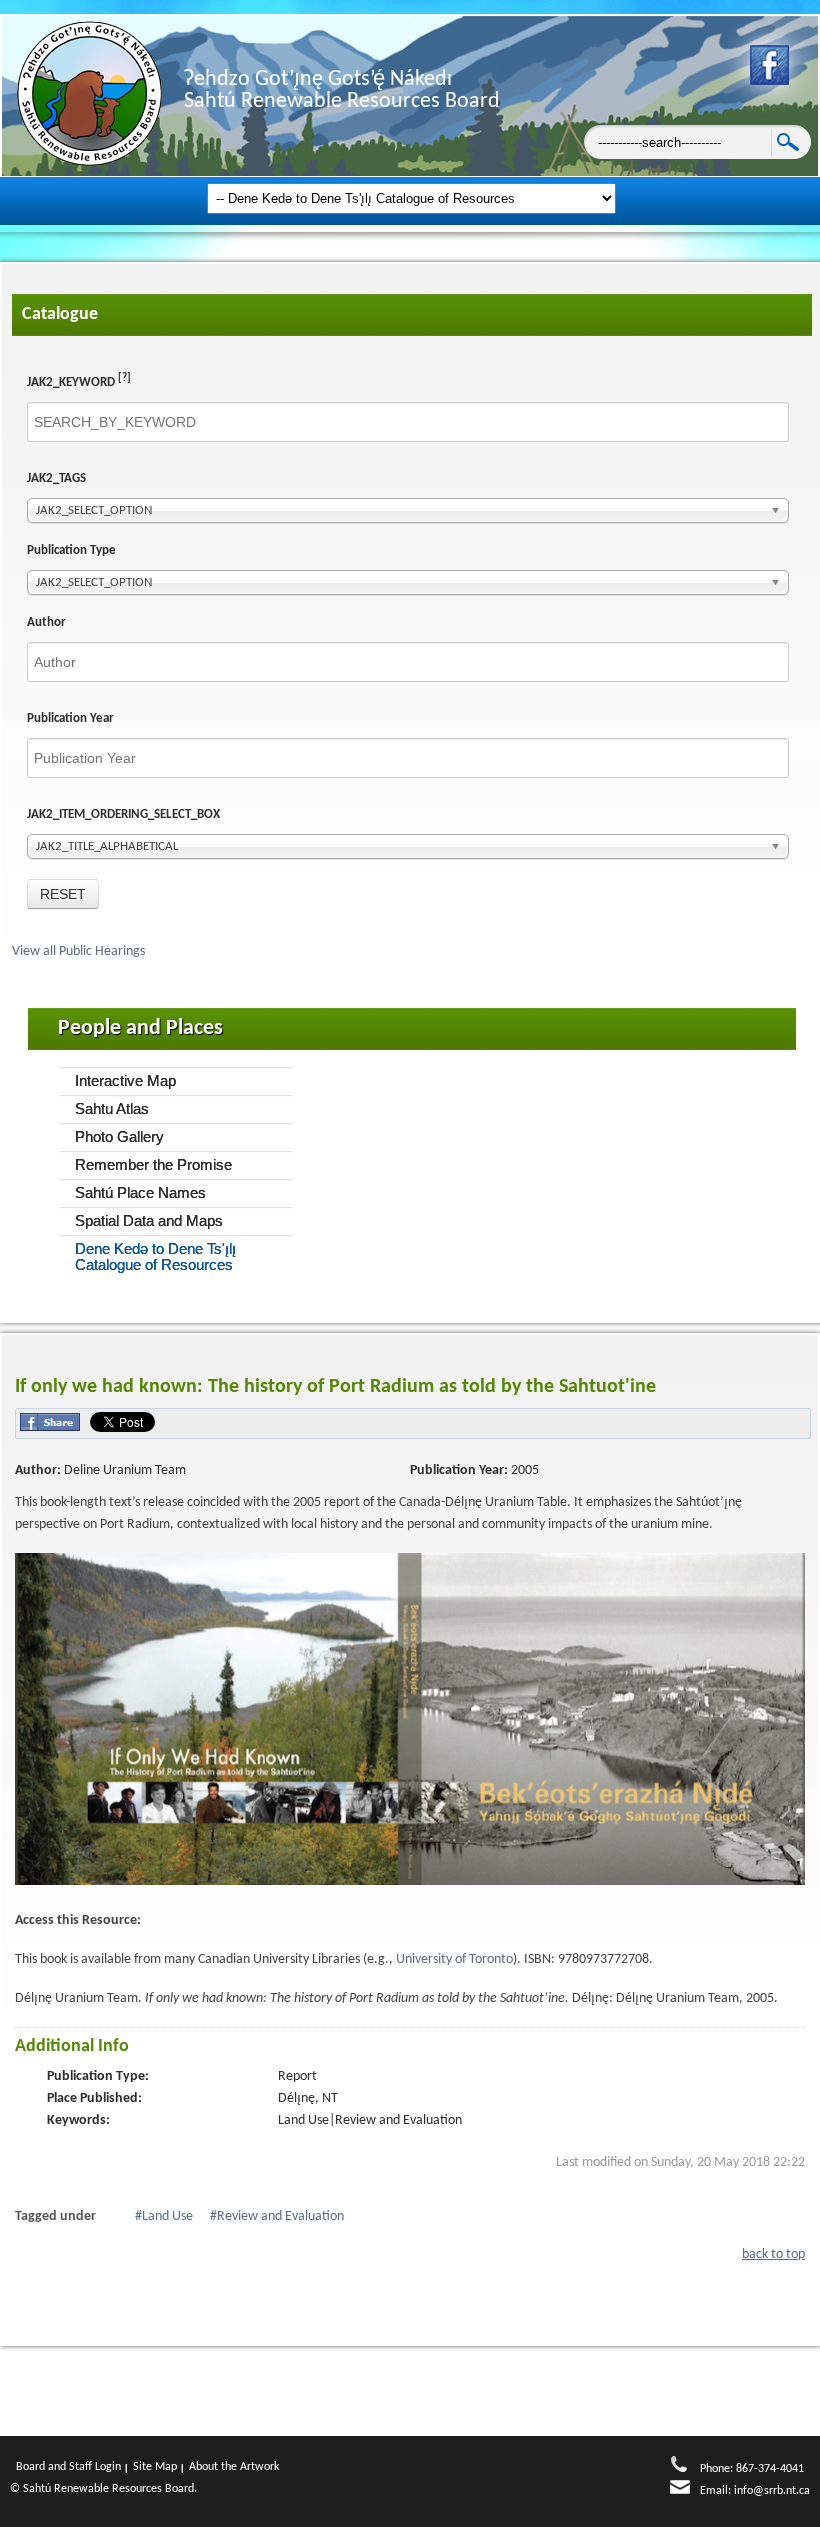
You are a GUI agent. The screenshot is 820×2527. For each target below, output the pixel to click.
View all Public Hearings (80, 951)
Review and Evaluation (280, 2216)
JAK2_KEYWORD (79, 381)
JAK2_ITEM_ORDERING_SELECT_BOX (123, 814)
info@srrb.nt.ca (772, 2491)
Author (46, 622)
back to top (773, 2254)
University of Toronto (453, 1959)
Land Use (167, 2216)
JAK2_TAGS (56, 478)
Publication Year (70, 718)
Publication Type (71, 550)
